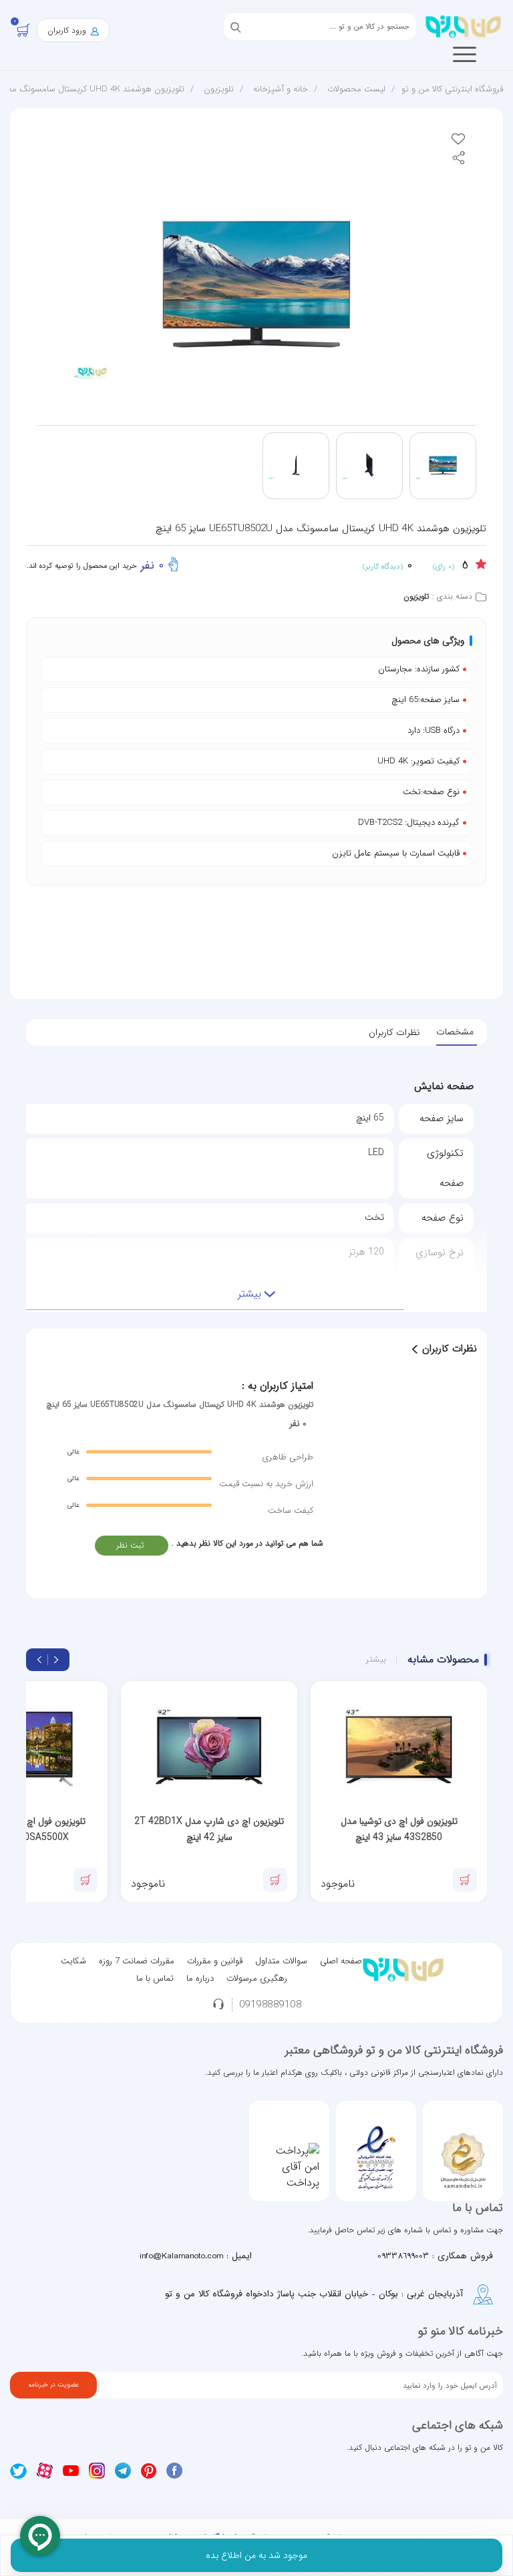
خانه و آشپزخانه (281, 89)
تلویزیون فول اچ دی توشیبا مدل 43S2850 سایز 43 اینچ (399, 1829)
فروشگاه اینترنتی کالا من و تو (452, 89)
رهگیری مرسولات (257, 1978)
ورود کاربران (68, 30)
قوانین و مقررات (215, 1961)
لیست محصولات (356, 89)
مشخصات (455, 1032)
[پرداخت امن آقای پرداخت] (289, 2167)
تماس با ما (155, 1978)
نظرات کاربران (394, 1032)
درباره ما (200, 1978)
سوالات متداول (281, 1961)
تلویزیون (219, 89)
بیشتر (376, 1660)
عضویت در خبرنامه (53, 2385)
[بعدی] (39, 1660)
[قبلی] (56, 1660)
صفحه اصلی (341, 1961)
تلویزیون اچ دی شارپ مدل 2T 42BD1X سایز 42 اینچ (209, 1829)
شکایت (73, 1961)
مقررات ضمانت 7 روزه (137, 1961)
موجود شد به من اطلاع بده (256, 2555)
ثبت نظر (130, 1545)
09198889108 (271, 2005)
